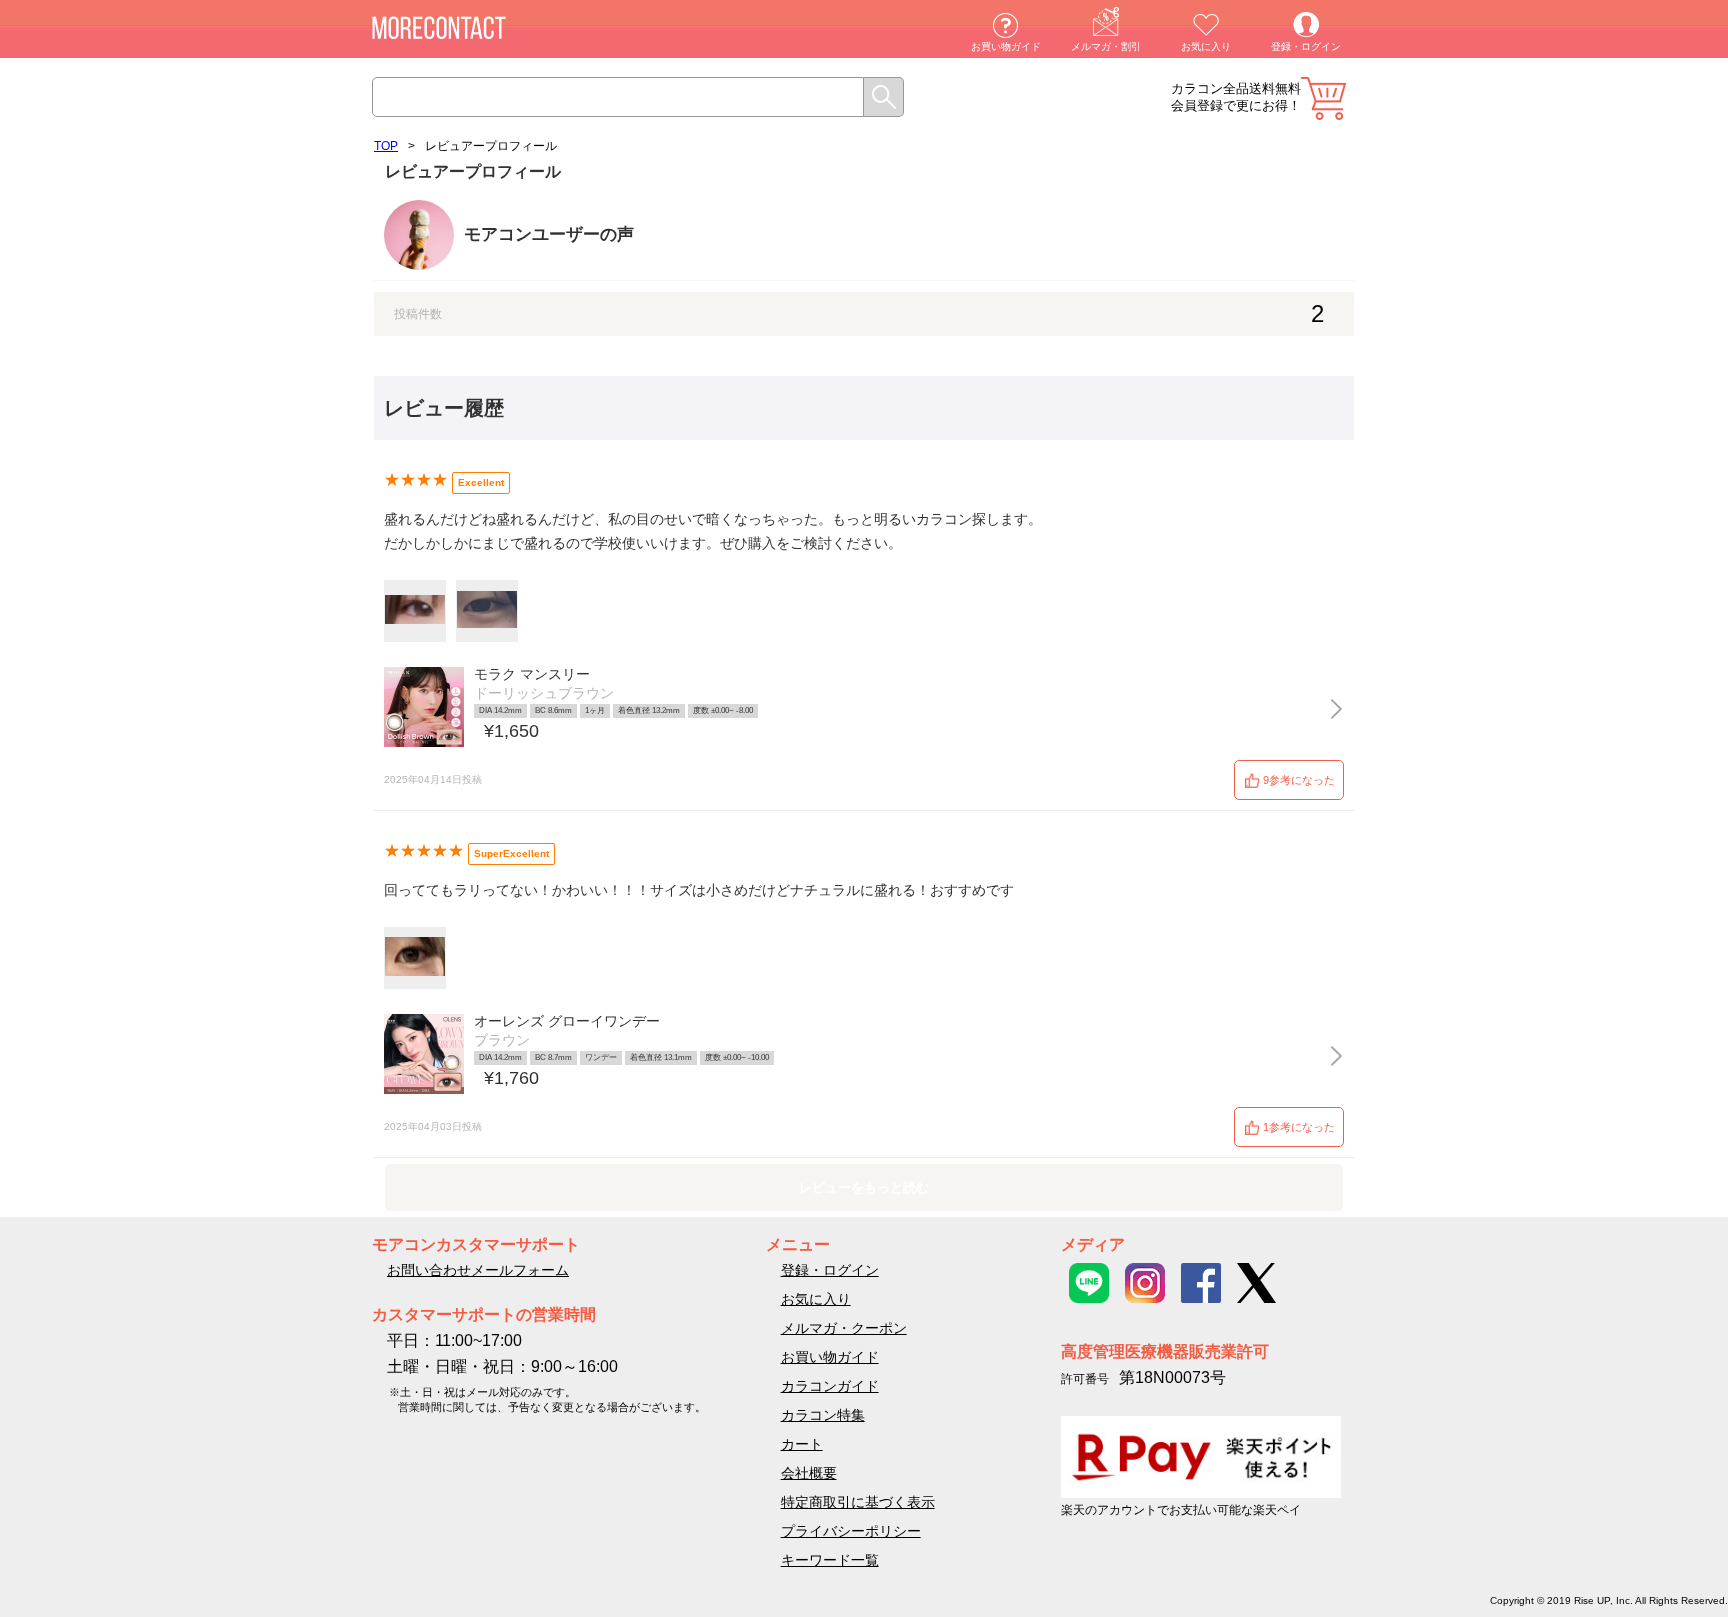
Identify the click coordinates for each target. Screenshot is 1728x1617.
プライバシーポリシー (851, 1531)
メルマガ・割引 (1106, 46)
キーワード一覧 (830, 1560)
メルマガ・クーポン (844, 1328)
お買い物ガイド (1006, 46)
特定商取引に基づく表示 (858, 1502)
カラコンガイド (830, 1386)
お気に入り (1206, 46)
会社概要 (809, 1473)
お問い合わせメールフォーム (478, 1270)
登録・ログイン (1306, 46)
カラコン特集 (823, 1415)
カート (1323, 98)
